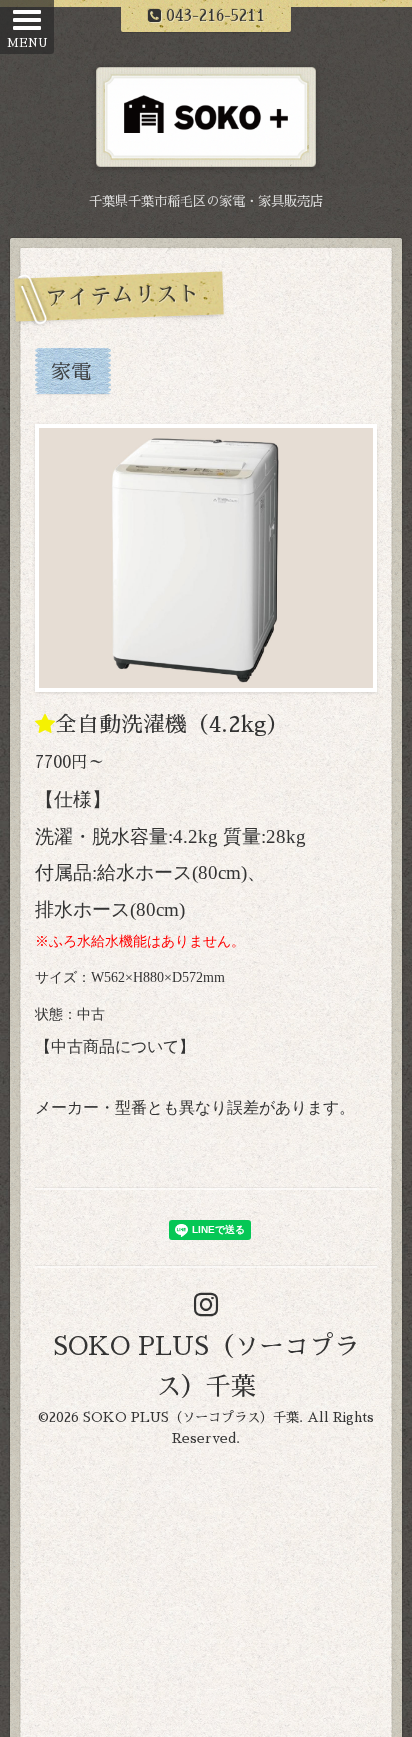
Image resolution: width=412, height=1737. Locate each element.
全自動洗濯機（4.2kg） (172, 725)
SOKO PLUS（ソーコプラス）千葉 (191, 1417)
